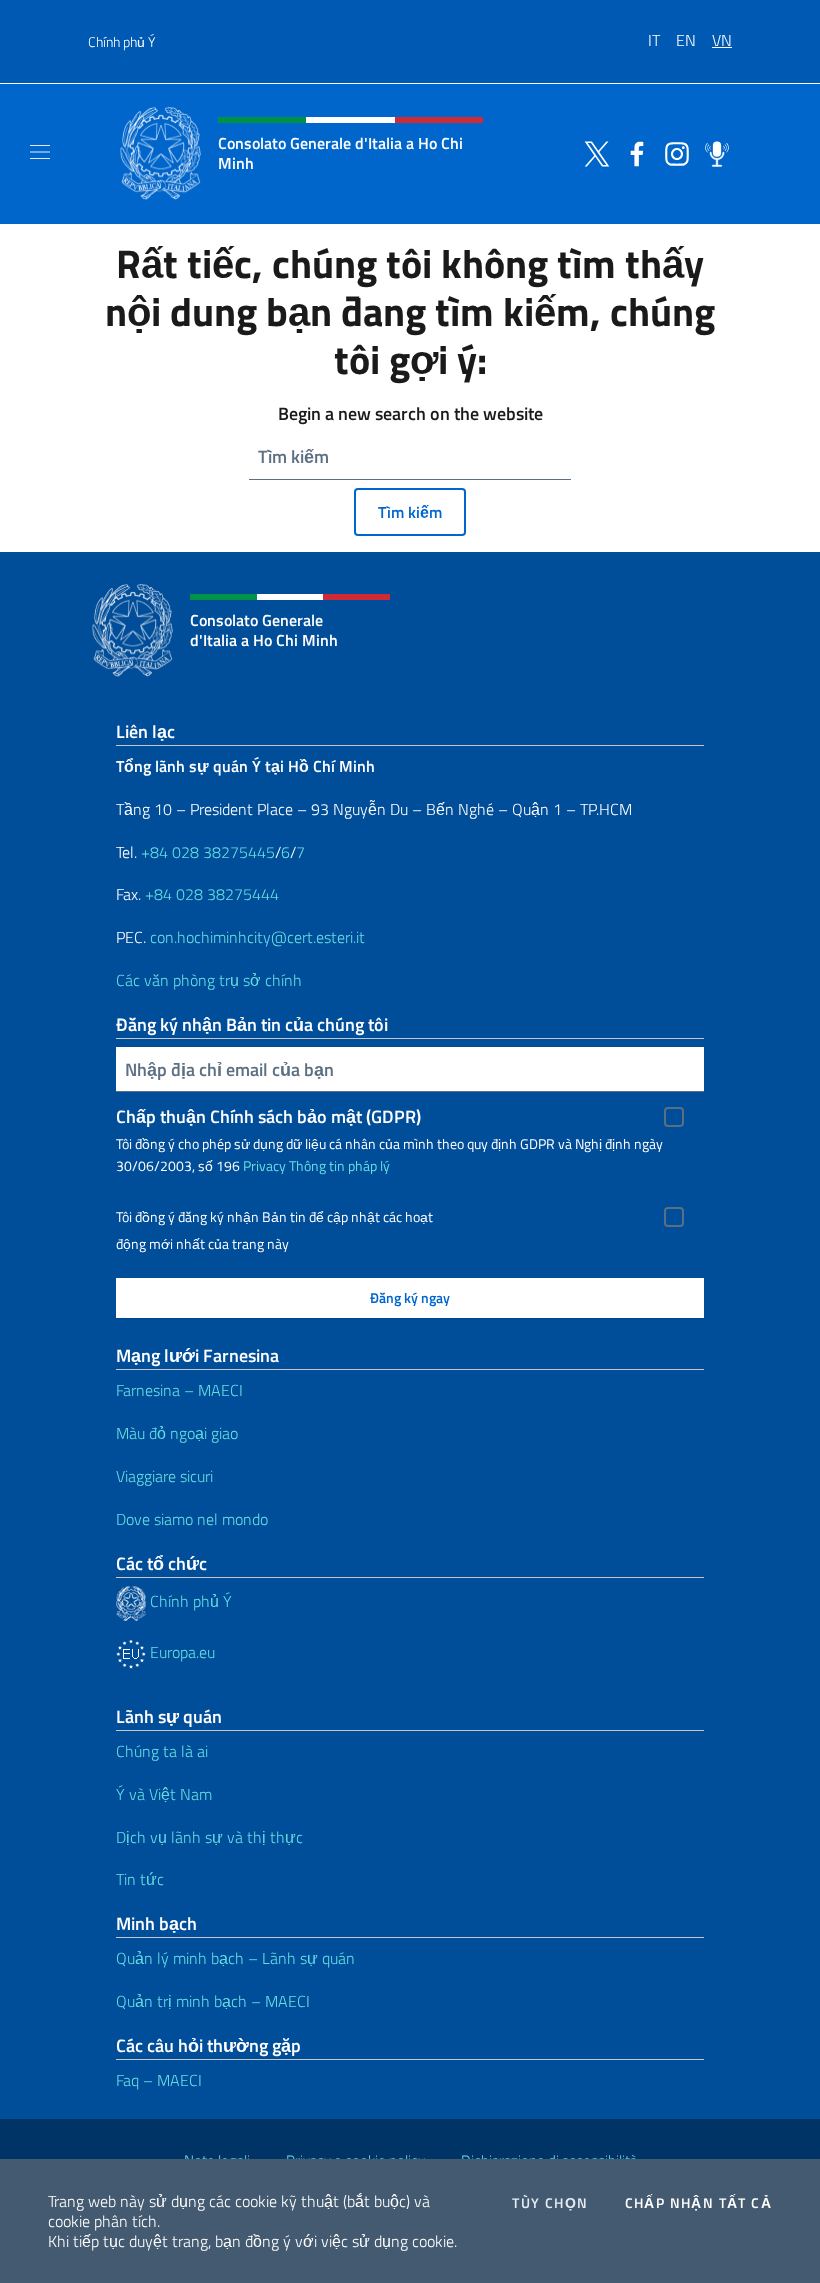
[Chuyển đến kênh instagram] (672, 152)
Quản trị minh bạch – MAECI (213, 2001)
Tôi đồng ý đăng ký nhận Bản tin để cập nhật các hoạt (274, 1217)
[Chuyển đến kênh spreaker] (712, 152)
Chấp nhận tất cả (698, 2203)
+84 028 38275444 (212, 894)
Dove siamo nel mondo (192, 1519)
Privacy (264, 1165)
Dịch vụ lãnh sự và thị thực (209, 1837)
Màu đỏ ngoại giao (177, 1433)
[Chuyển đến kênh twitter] (592, 152)
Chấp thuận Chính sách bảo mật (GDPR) (268, 1116)
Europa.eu (180, 1652)
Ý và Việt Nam (164, 1794)
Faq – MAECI (159, 2080)
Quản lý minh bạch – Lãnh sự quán (235, 1958)
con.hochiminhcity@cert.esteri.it (257, 937)
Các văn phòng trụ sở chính (209, 980)
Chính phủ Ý (121, 41)
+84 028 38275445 (208, 852)
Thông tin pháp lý (339, 1165)
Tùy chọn (550, 2203)
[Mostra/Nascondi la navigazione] (40, 152)
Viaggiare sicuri (164, 1476)
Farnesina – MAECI (179, 1390)
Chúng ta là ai (162, 1751)
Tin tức (140, 1879)
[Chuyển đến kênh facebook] (632, 152)
